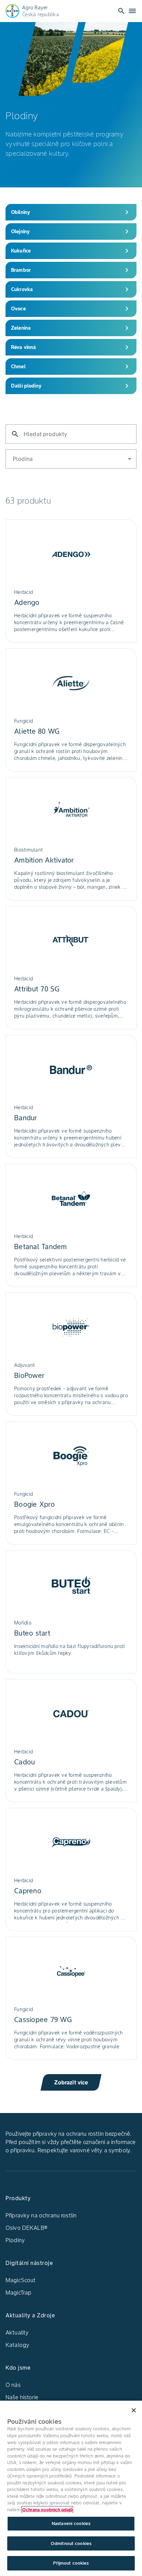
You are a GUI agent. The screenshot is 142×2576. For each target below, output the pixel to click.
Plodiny (15, 2240)
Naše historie (22, 2397)
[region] (71, 2488)
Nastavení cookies (71, 2523)
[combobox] (125, 458)
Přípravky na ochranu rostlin (41, 2215)
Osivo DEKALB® (27, 2228)
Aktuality (17, 2332)
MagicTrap (18, 2292)
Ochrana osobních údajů (47, 2510)
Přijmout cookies (71, 2563)
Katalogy (17, 2345)
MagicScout (21, 2280)
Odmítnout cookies (71, 2543)
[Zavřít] (134, 2410)
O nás (13, 2385)
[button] (71, 459)
